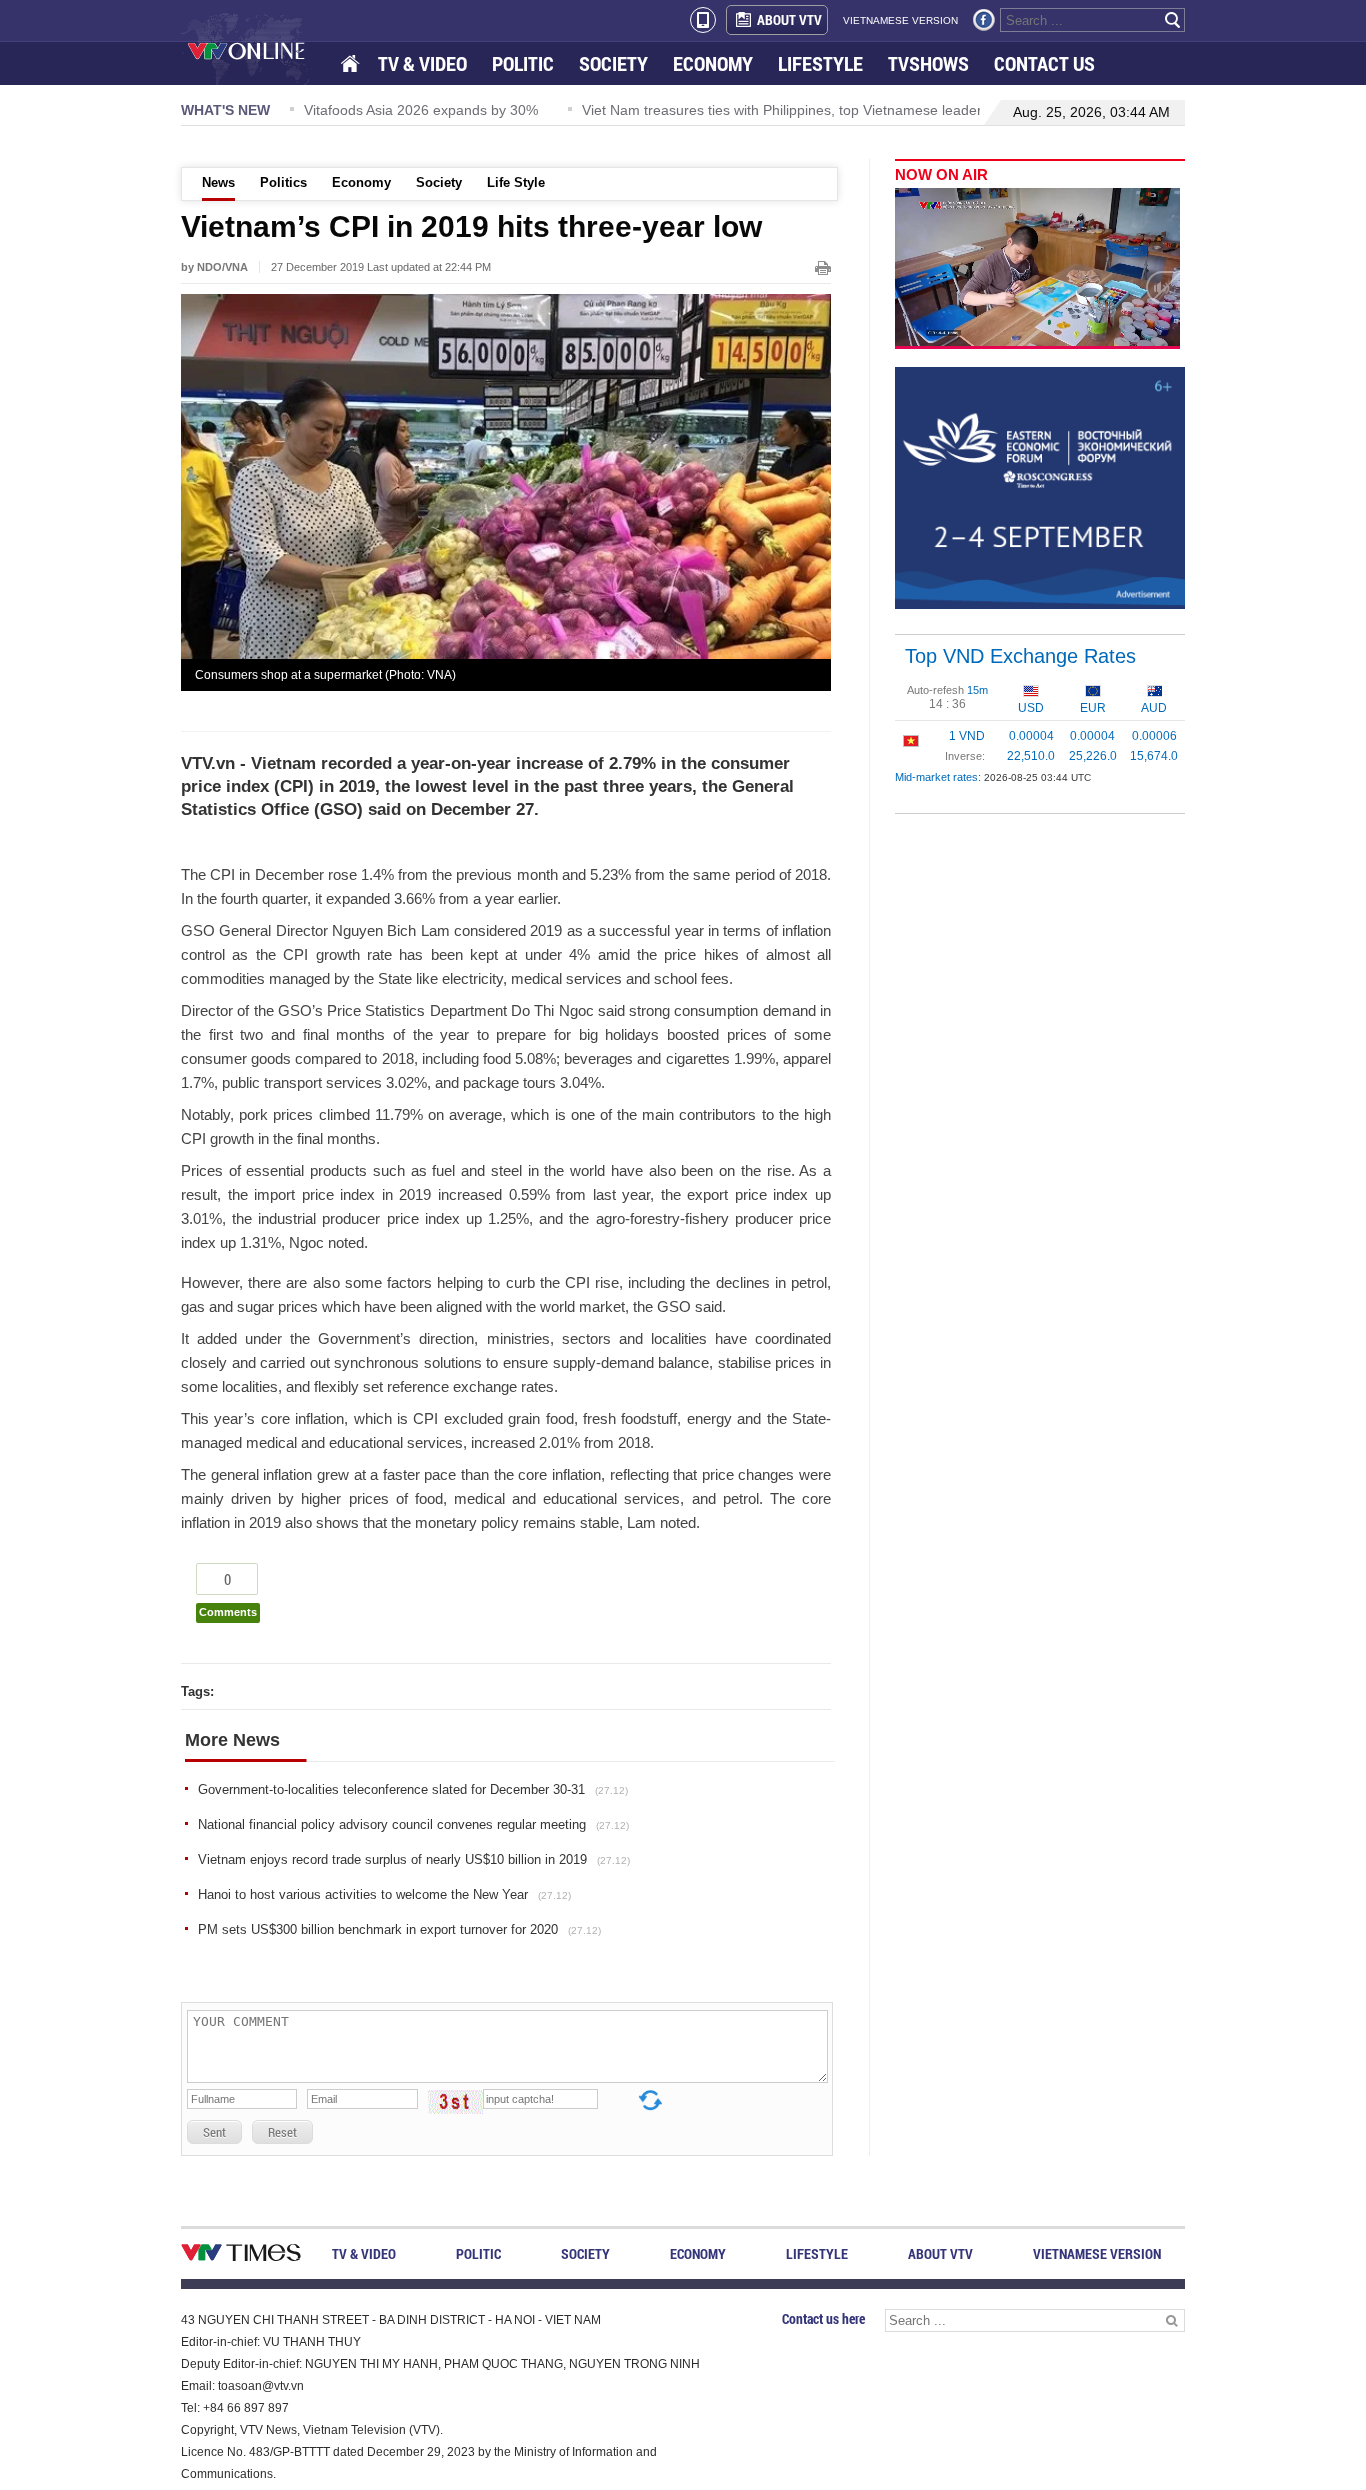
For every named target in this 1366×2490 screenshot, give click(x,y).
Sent (214, 2132)
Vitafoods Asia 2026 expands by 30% (389, 110)
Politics (283, 182)
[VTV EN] (260, 50)
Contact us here (823, 2318)
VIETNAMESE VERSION (900, 20)
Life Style (516, 182)
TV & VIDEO (422, 63)
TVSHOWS (928, 63)
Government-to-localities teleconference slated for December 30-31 (413, 1789)
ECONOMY (713, 63)
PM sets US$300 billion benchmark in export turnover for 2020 (399, 1929)
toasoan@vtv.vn (261, 2386)
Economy (361, 182)
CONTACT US (1044, 63)
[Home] (352, 64)
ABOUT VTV (789, 19)
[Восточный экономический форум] (1040, 487)
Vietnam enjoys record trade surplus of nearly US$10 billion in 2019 (414, 1859)
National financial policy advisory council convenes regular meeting (413, 1824)
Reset (282, 2132)
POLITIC (523, 63)
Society (439, 182)
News (218, 182)
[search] (1173, 20)
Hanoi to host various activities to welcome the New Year (384, 1894)
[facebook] (984, 20)
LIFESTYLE (820, 63)
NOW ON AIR (941, 174)
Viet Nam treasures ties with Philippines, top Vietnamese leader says (766, 110)
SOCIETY (613, 63)
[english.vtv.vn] (241, 2256)
